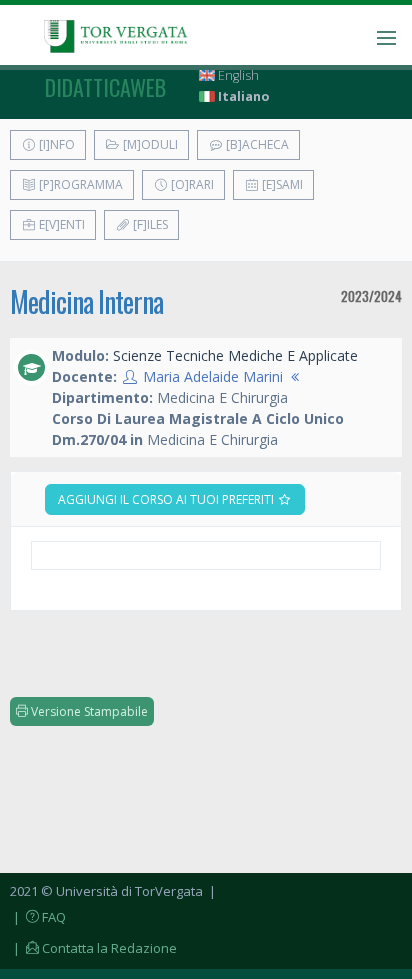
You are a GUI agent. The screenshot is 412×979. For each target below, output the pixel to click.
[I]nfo (55, 144)
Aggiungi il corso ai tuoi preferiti (167, 499)
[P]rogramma (79, 184)
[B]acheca (256, 144)
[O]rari (191, 184)
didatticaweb (105, 87)
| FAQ (38, 917)
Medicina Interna (86, 301)
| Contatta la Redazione (93, 948)
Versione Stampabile (88, 711)
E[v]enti (60, 224)
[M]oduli (149, 144)
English (237, 75)
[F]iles (149, 224)
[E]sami (281, 184)
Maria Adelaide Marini (213, 376)
